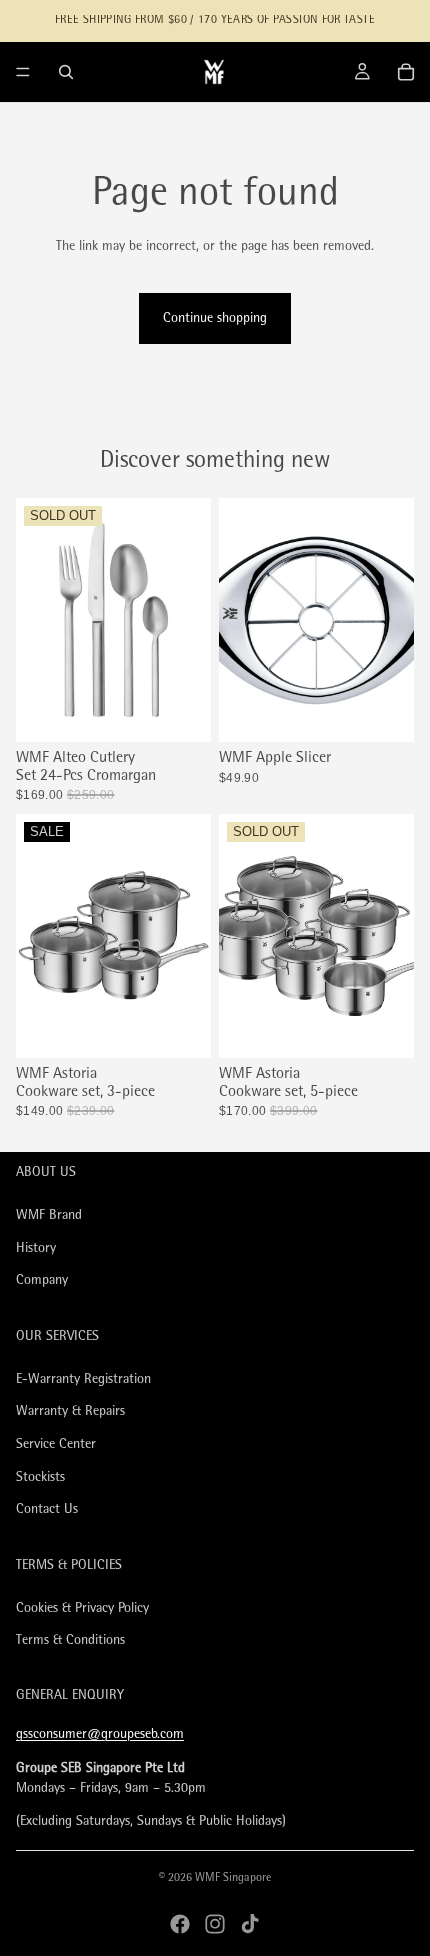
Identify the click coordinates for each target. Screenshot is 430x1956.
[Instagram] (215, 1924)
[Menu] (23, 72)
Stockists (40, 1477)
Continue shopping (215, 318)
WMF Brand (49, 1215)
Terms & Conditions (70, 1641)
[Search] (66, 72)
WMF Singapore (233, 1878)
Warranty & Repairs (70, 1412)
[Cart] (406, 72)
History (36, 1248)
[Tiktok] (250, 1924)
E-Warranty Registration (83, 1379)
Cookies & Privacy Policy (82, 1608)
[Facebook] (180, 1924)
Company (42, 1281)
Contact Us (47, 1509)
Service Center (56, 1444)
